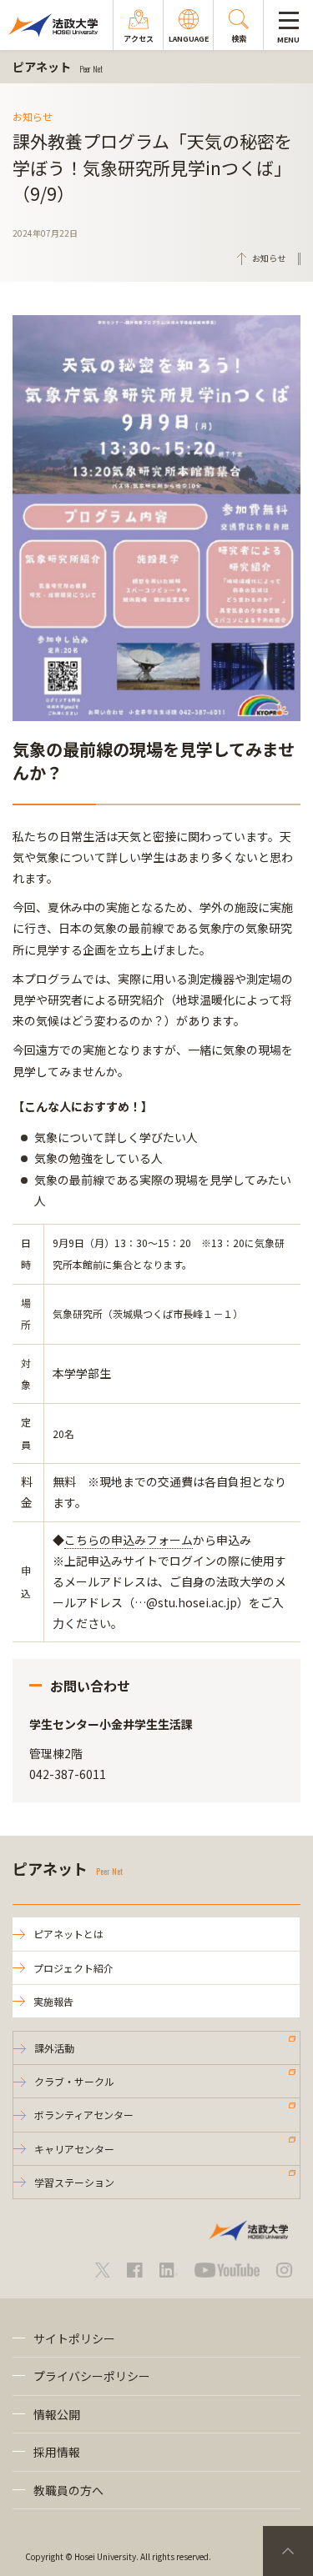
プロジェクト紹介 (73, 1968)
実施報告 (53, 2001)
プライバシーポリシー (92, 2376)
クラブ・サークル (74, 2081)
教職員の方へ (68, 2490)
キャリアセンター (74, 2149)
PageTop (288, 2551)
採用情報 (57, 2452)
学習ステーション (74, 2182)
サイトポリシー (74, 2338)
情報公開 (57, 2414)
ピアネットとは (68, 1934)
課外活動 (54, 2048)
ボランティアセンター (84, 2115)
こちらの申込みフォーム (129, 1540)
